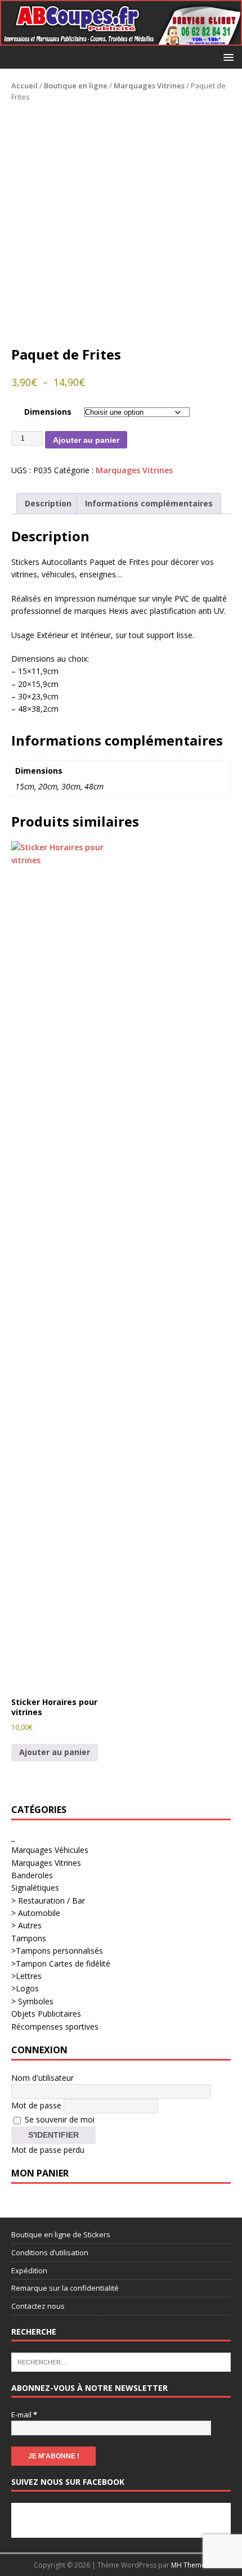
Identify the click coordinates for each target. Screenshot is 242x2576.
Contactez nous (38, 2306)
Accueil (24, 86)
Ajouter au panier (86, 440)
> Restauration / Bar (48, 1900)
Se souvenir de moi (59, 2119)
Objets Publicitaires (46, 2014)
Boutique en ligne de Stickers (61, 2234)
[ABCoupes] (121, 39)
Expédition (29, 2270)
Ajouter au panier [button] (55, 1752)
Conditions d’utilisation (50, 2252)
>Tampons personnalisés (57, 1951)
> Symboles (32, 2001)
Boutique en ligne (76, 86)
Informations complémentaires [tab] (149, 503)
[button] (227, 57)
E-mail (24, 2415)
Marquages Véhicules (50, 1850)
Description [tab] (48, 503)
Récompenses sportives (55, 2027)
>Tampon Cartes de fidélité (61, 1964)
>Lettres (26, 1976)
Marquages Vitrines (149, 86)
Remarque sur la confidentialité (65, 2288)
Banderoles (32, 1875)
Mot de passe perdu (48, 2150)
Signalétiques (35, 1888)
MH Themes (190, 2565)
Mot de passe (36, 2105)
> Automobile (36, 1913)
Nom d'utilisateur (42, 2078)
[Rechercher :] (121, 2362)
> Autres (26, 1925)
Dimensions (48, 412)
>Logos (25, 1988)
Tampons (29, 1938)
